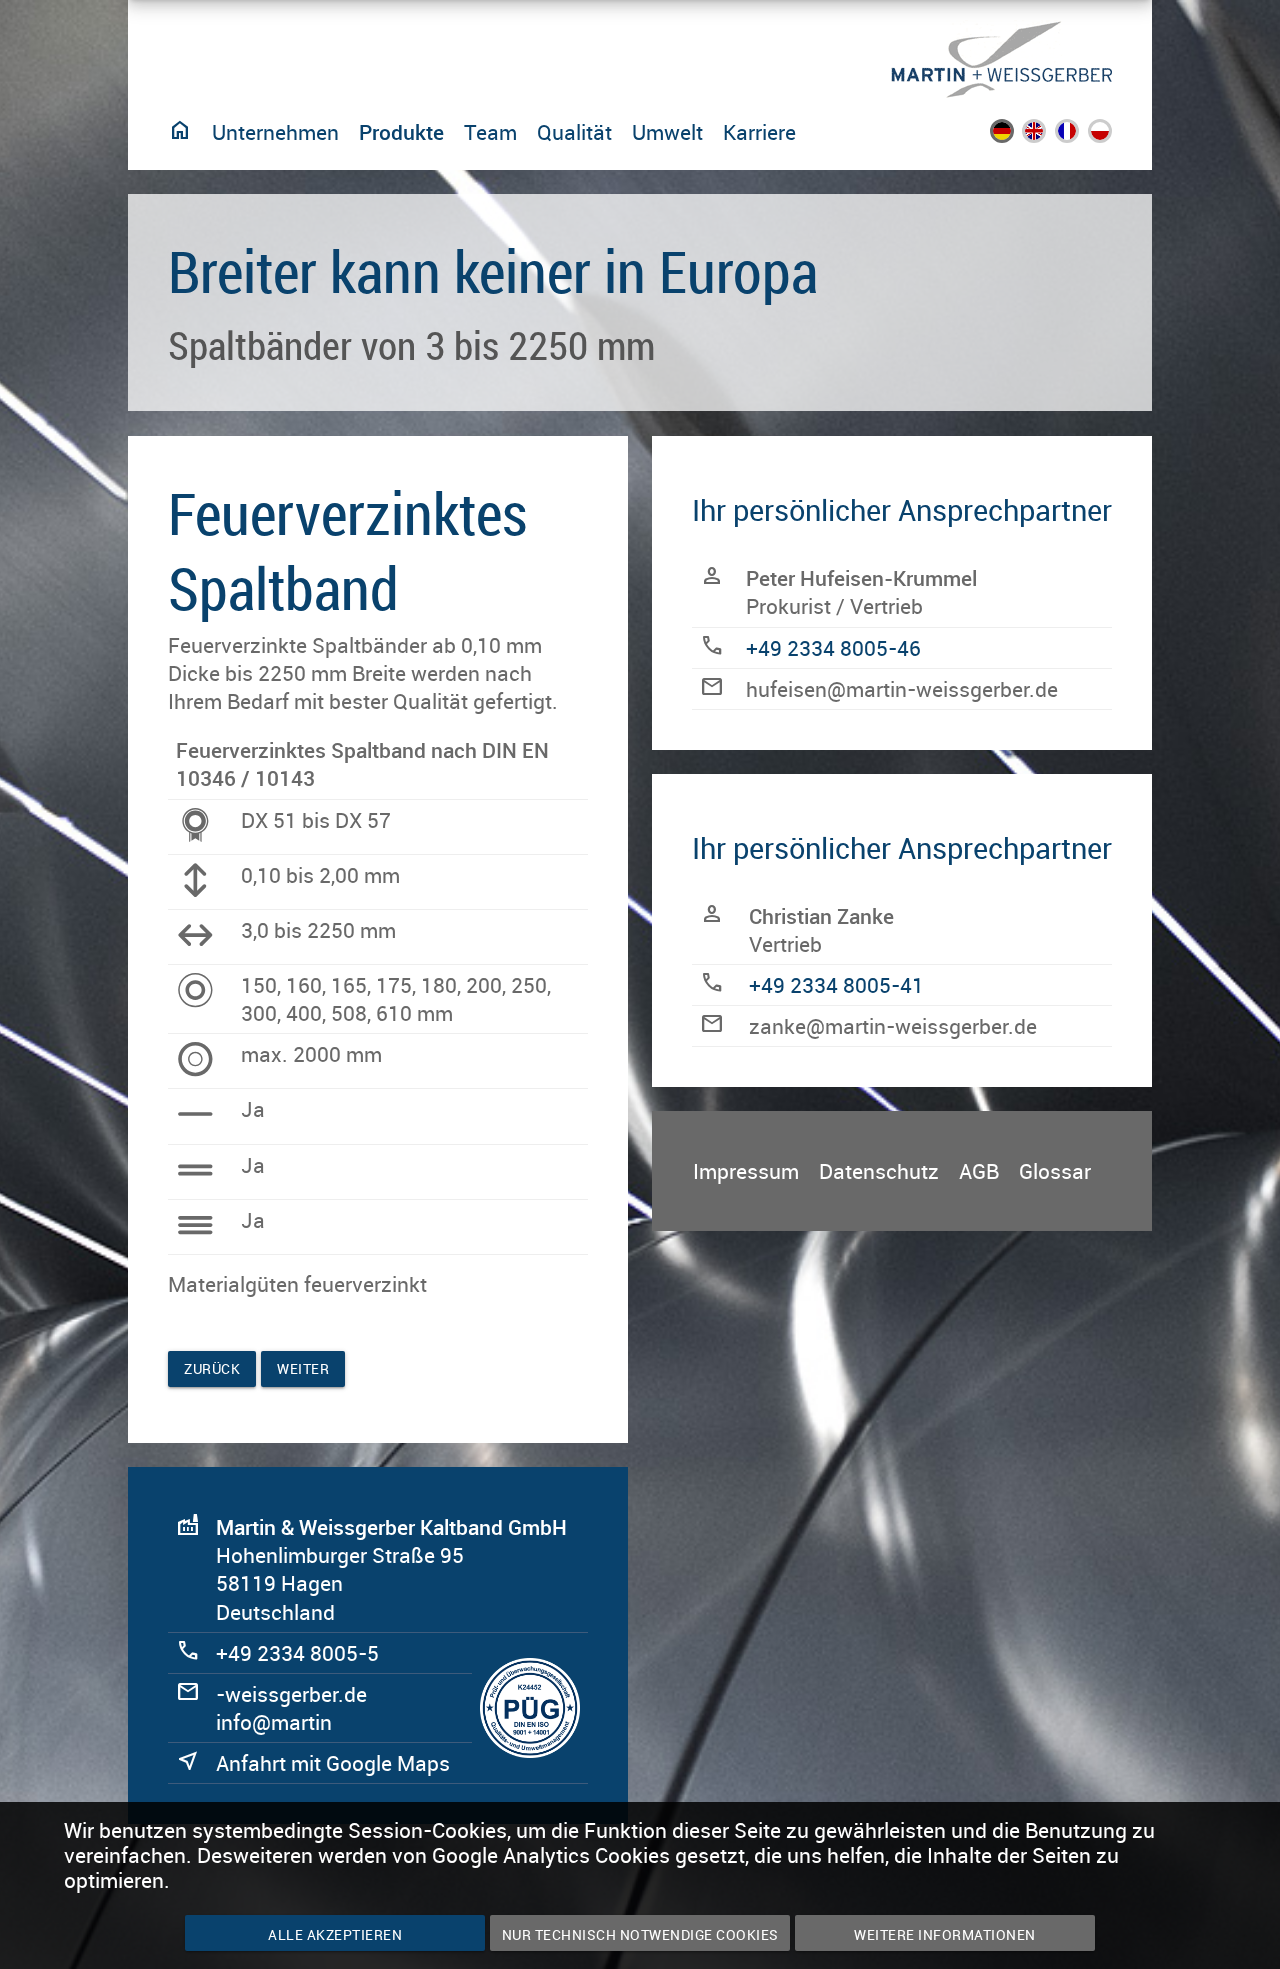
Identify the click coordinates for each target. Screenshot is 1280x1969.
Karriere (759, 132)
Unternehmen (275, 132)
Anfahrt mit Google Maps (333, 1763)
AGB (979, 1171)
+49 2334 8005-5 (297, 1653)
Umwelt (667, 132)
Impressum (746, 1171)
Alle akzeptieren (335, 1934)
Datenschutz (879, 1171)
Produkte (401, 132)
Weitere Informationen (945, 1934)
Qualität (574, 132)
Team (490, 132)
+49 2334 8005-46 (833, 648)
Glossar (1055, 1171)
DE (1014, 136)
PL (1112, 136)
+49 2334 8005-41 (836, 985)
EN (1047, 136)
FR (1079, 136)
